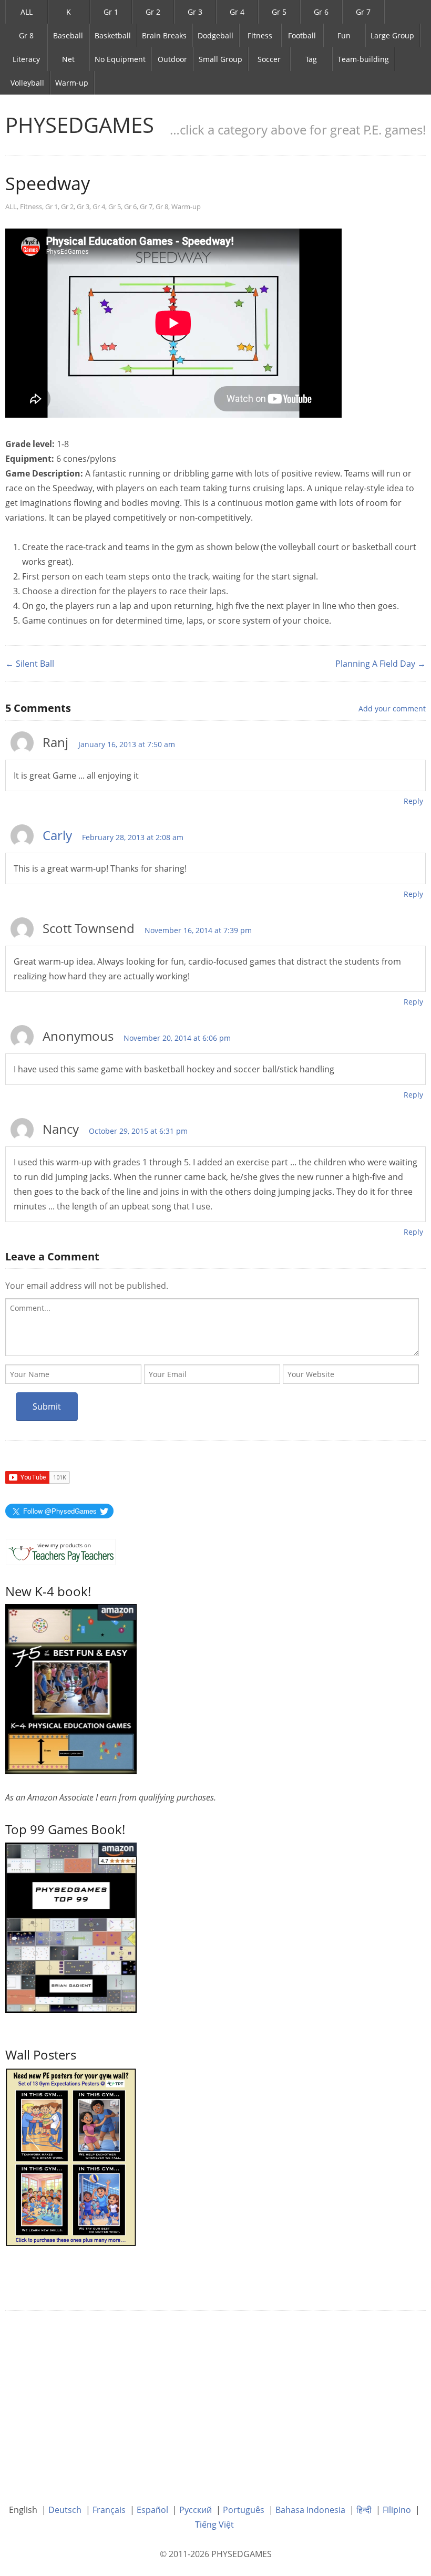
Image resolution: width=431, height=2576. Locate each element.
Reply (413, 801)
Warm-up (72, 83)
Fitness (260, 35)
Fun (344, 35)
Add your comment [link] (392, 708)
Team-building (363, 59)
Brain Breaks (164, 35)
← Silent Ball (30, 664)
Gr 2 (153, 12)
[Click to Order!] (71, 1927)
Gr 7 (363, 12)
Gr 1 (111, 12)
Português (244, 2510)
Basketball (113, 35)
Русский (196, 2510)
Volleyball (27, 83)
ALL (27, 12)
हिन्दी (364, 2510)
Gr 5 (279, 12)
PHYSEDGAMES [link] (80, 125)
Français (109, 2510)
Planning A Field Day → (381, 664)
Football (302, 35)
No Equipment (120, 59)
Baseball (68, 35)
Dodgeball (215, 35)
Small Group (220, 59)
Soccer (269, 59)
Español (152, 2510)
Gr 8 (26, 35)
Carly (57, 835)
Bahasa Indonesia (310, 2510)
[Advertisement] (215, 2399)
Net (68, 59)
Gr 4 (237, 12)
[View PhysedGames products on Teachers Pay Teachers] (61, 1552)
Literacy (26, 59)
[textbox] (212, 1327)
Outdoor (172, 59)
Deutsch (65, 2510)
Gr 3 (195, 12)
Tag (311, 59)
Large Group (392, 35)
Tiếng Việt (214, 2525)
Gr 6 (321, 12)
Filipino (397, 2510)
